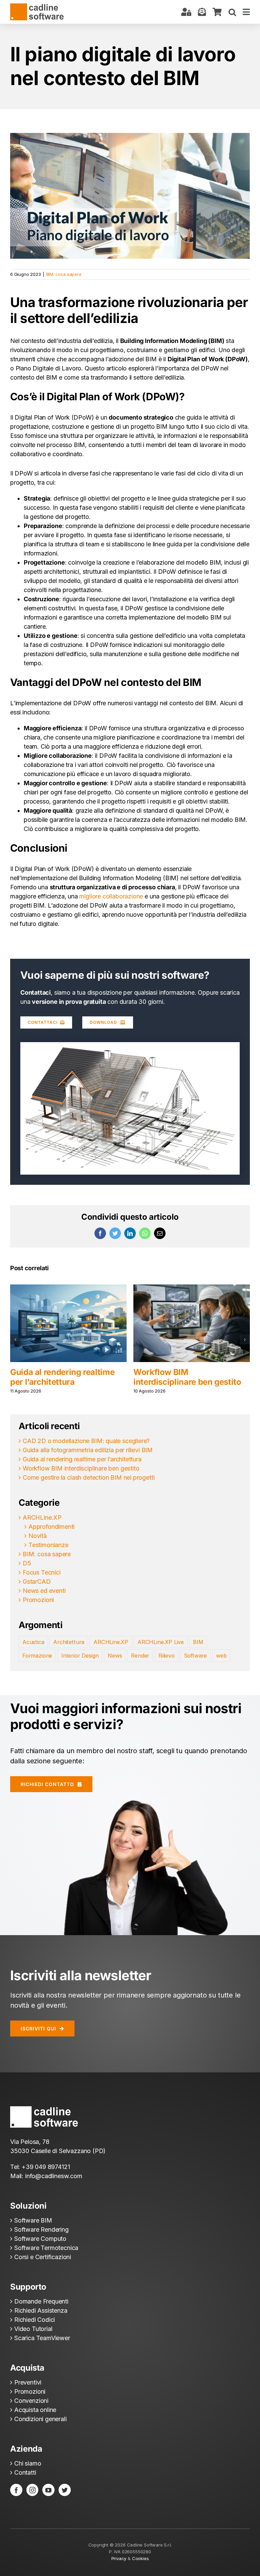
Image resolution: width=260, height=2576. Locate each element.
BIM (198, 1642)
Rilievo (167, 1656)
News (115, 1656)
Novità (38, 1536)
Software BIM (33, 2220)
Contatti (25, 2472)
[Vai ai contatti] (202, 12)
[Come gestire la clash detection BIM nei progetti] (192, 1323)
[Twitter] (65, 2490)
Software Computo (40, 2239)
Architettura (69, 1642)
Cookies (140, 2558)
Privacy (119, 2558)
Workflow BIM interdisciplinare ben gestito (64, 1377)
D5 (27, 1563)
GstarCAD (37, 1581)
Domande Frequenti (41, 2301)
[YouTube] (48, 2490)
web (221, 1656)
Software (196, 1656)
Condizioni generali (40, 2419)
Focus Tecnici (42, 1572)
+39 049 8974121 (46, 2167)
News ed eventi (44, 1591)
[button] (232, 12)
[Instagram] (32, 2490)
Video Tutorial (33, 2329)
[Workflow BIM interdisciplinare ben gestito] (68, 1323)
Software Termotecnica (46, 2248)
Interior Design (80, 1656)
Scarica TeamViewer (42, 2338)
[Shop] (217, 12)
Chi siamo (28, 2463)
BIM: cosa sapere (64, 274)
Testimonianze (48, 1545)
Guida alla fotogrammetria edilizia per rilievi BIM (88, 1450)
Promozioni (38, 1600)
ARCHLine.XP (42, 1517)
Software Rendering (41, 2229)
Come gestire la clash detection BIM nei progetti (183, 1377)
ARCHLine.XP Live (161, 1642)
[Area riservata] (186, 12)
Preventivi (28, 2382)
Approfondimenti (51, 1527)
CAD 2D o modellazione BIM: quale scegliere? (86, 1441)
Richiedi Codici (35, 2320)
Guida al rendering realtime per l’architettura (82, 1459)
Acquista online (35, 2410)
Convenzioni (31, 2401)
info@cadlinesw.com (54, 2176)
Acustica (33, 1642)
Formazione (37, 1656)
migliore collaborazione (111, 896)
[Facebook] (16, 2490)
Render (140, 1656)
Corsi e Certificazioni (43, 2257)
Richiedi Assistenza (41, 2310)
